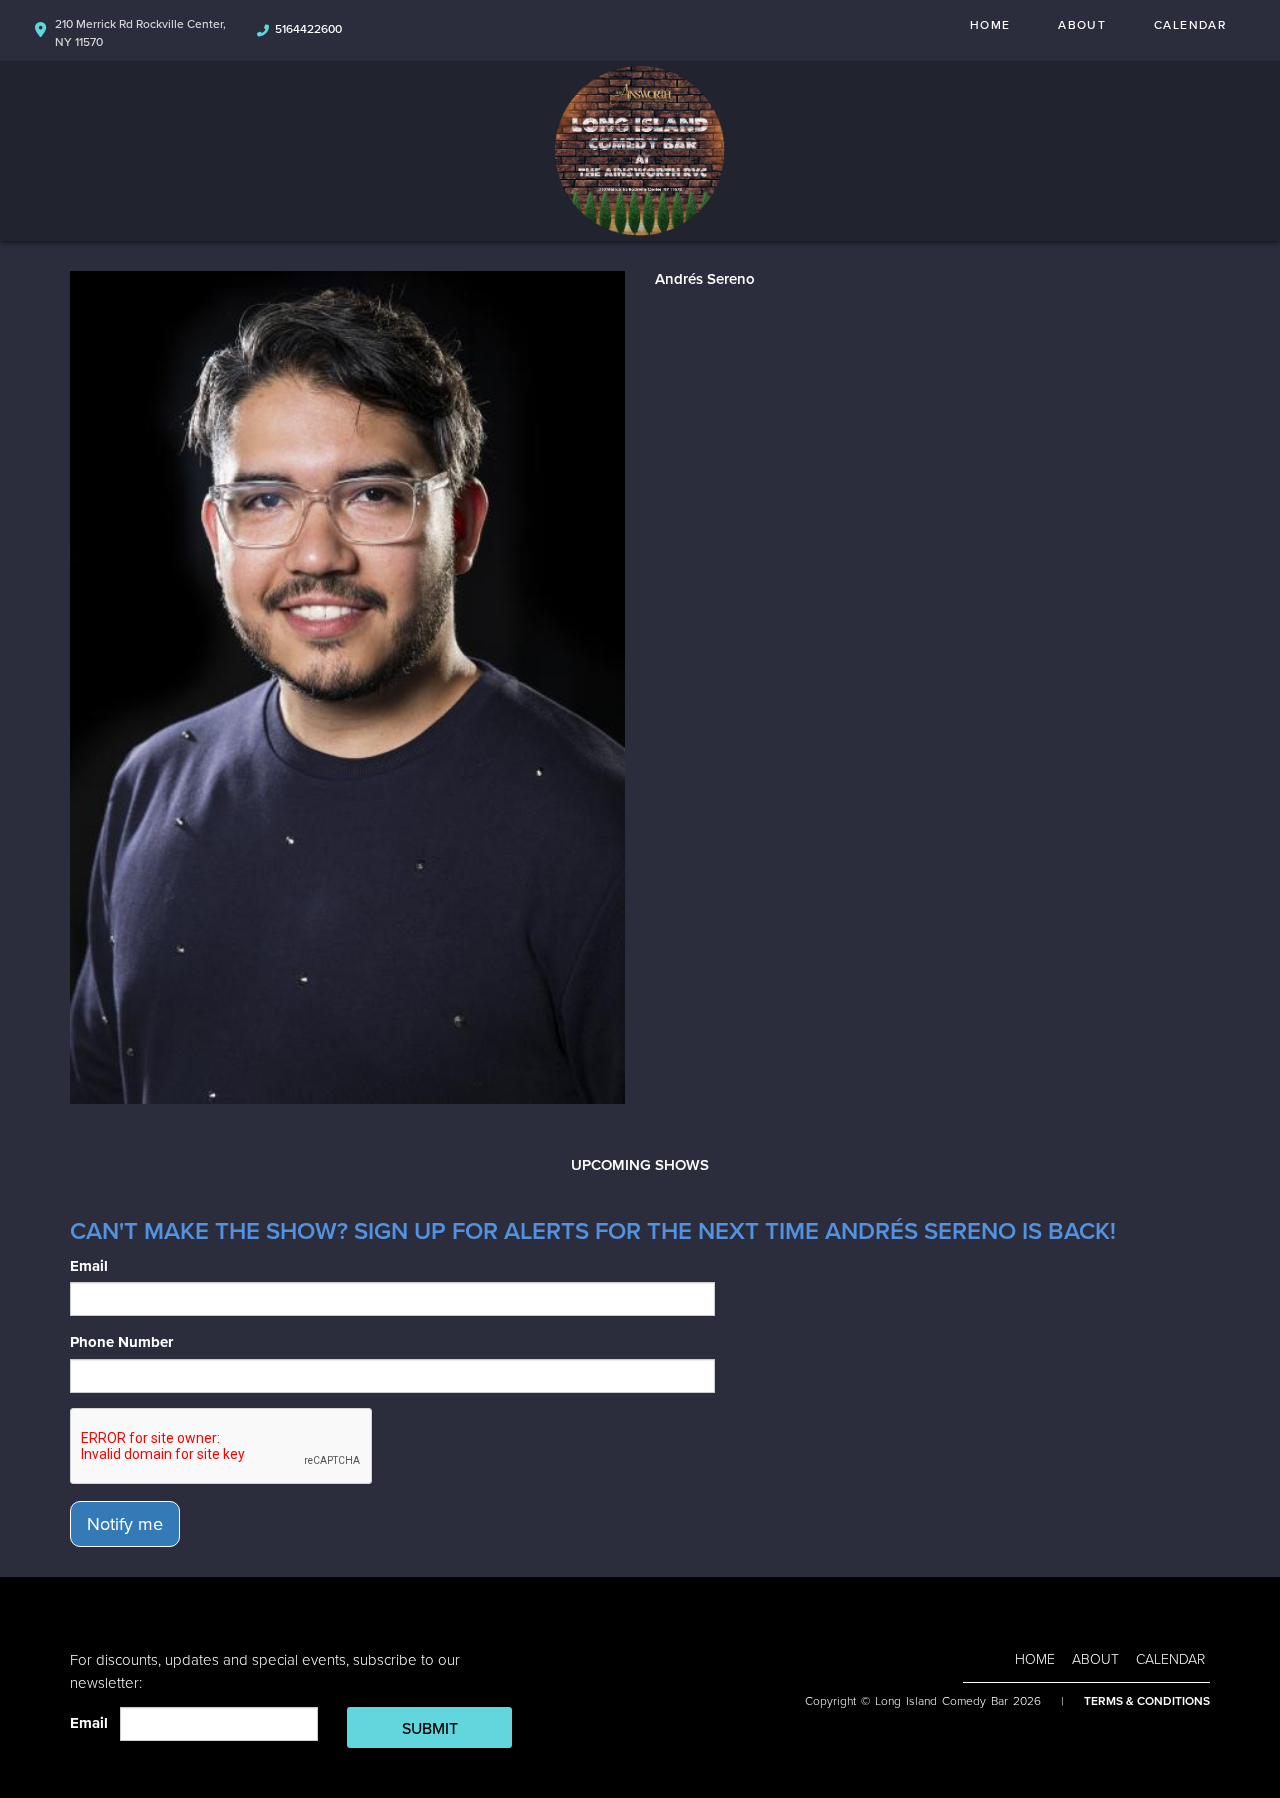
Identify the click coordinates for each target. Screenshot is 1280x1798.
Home (990, 25)
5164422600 (308, 29)
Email (89, 1266)
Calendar (1190, 25)
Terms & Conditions (1147, 1701)
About (1082, 25)
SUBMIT (430, 1729)
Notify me (125, 1524)
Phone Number (121, 1342)
